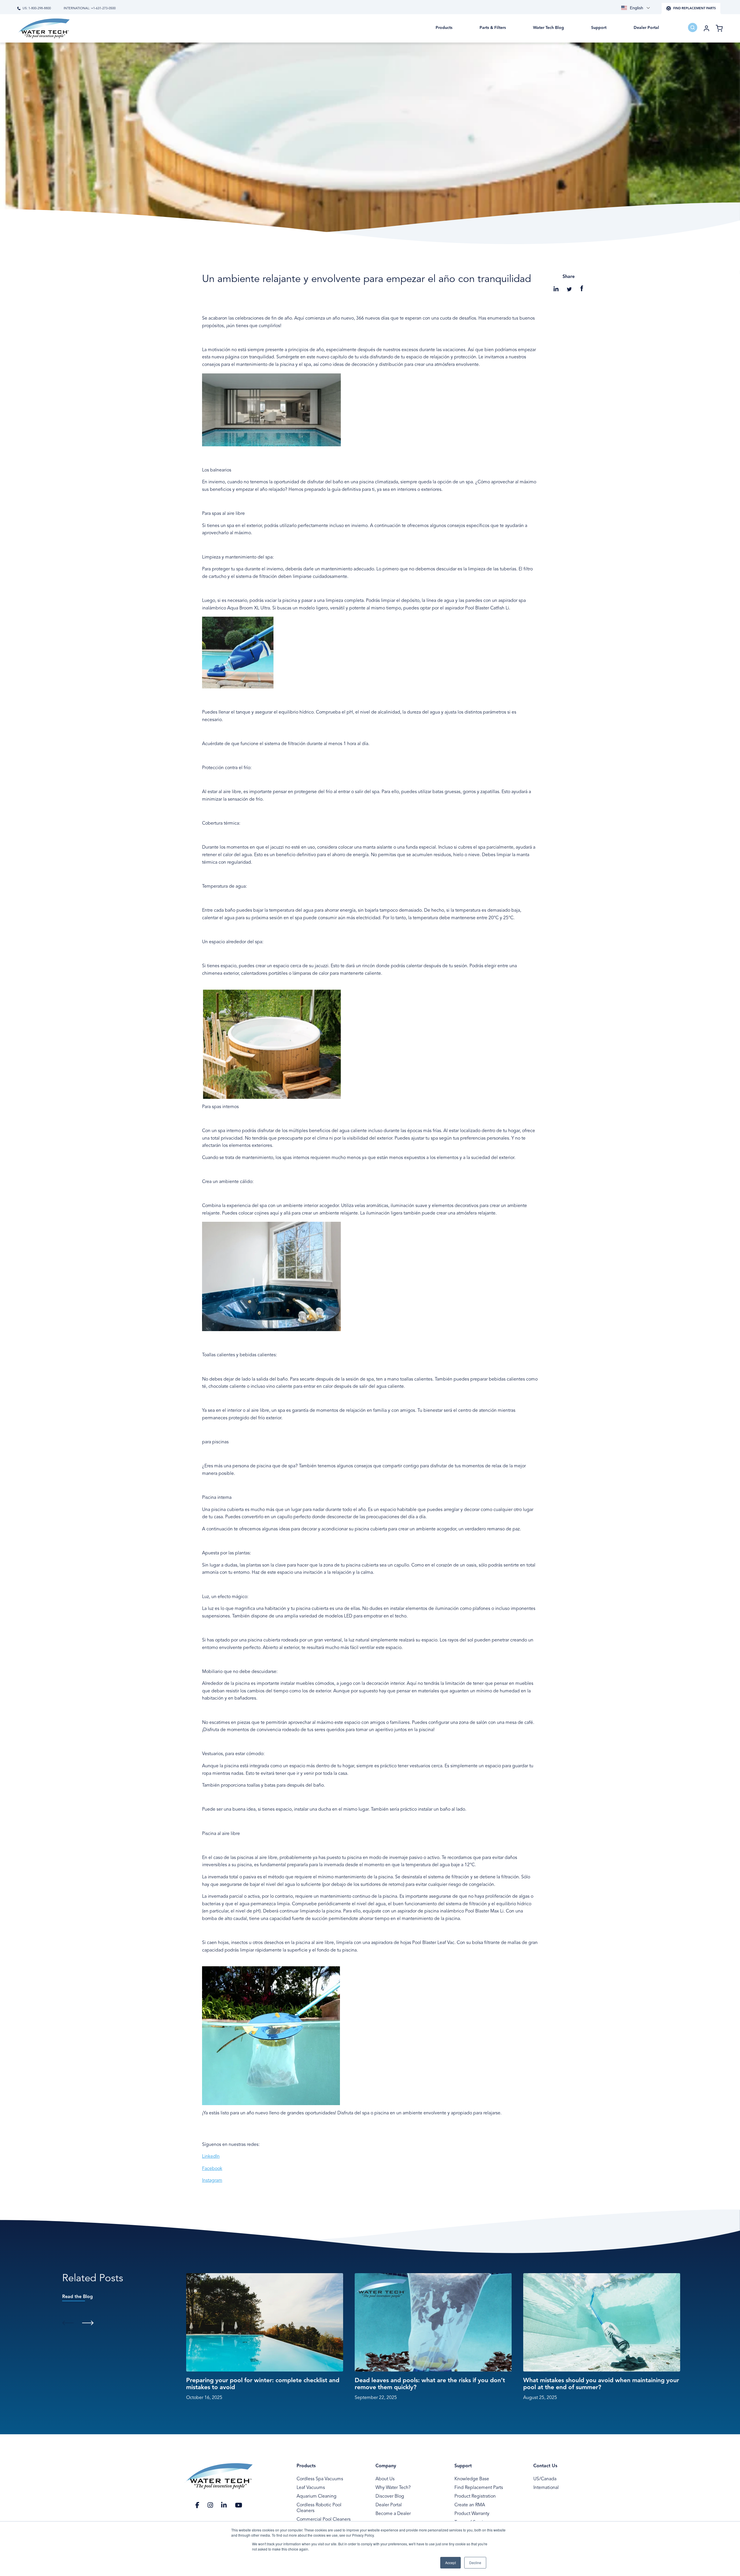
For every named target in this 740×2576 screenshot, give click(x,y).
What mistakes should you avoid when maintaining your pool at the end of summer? (601, 2384)
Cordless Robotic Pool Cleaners (319, 2508)
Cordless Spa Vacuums (320, 2479)
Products (306, 2466)
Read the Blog (77, 2297)
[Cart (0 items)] (719, 28)
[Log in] (706, 28)
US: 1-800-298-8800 (37, 9)
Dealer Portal (389, 2505)
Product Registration (475, 2496)
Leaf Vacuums (311, 2488)
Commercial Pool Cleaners (324, 2520)
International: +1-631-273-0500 (90, 9)
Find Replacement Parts (479, 2488)
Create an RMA (470, 2505)
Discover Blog (390, 2496)
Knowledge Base (472, 2479)
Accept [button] (451, 2563)
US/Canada (545, 2479)
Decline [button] (475, 2563)
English (637, 8)
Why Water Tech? (393, 2488)
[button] (444, 32)
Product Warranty (472, 2514)
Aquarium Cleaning (317, 2496)
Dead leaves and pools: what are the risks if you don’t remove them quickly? (430, 2384)
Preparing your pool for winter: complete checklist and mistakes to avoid (263, 2384)
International (546, 2488)
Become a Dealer (393, 2514)
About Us (385, 2479)
